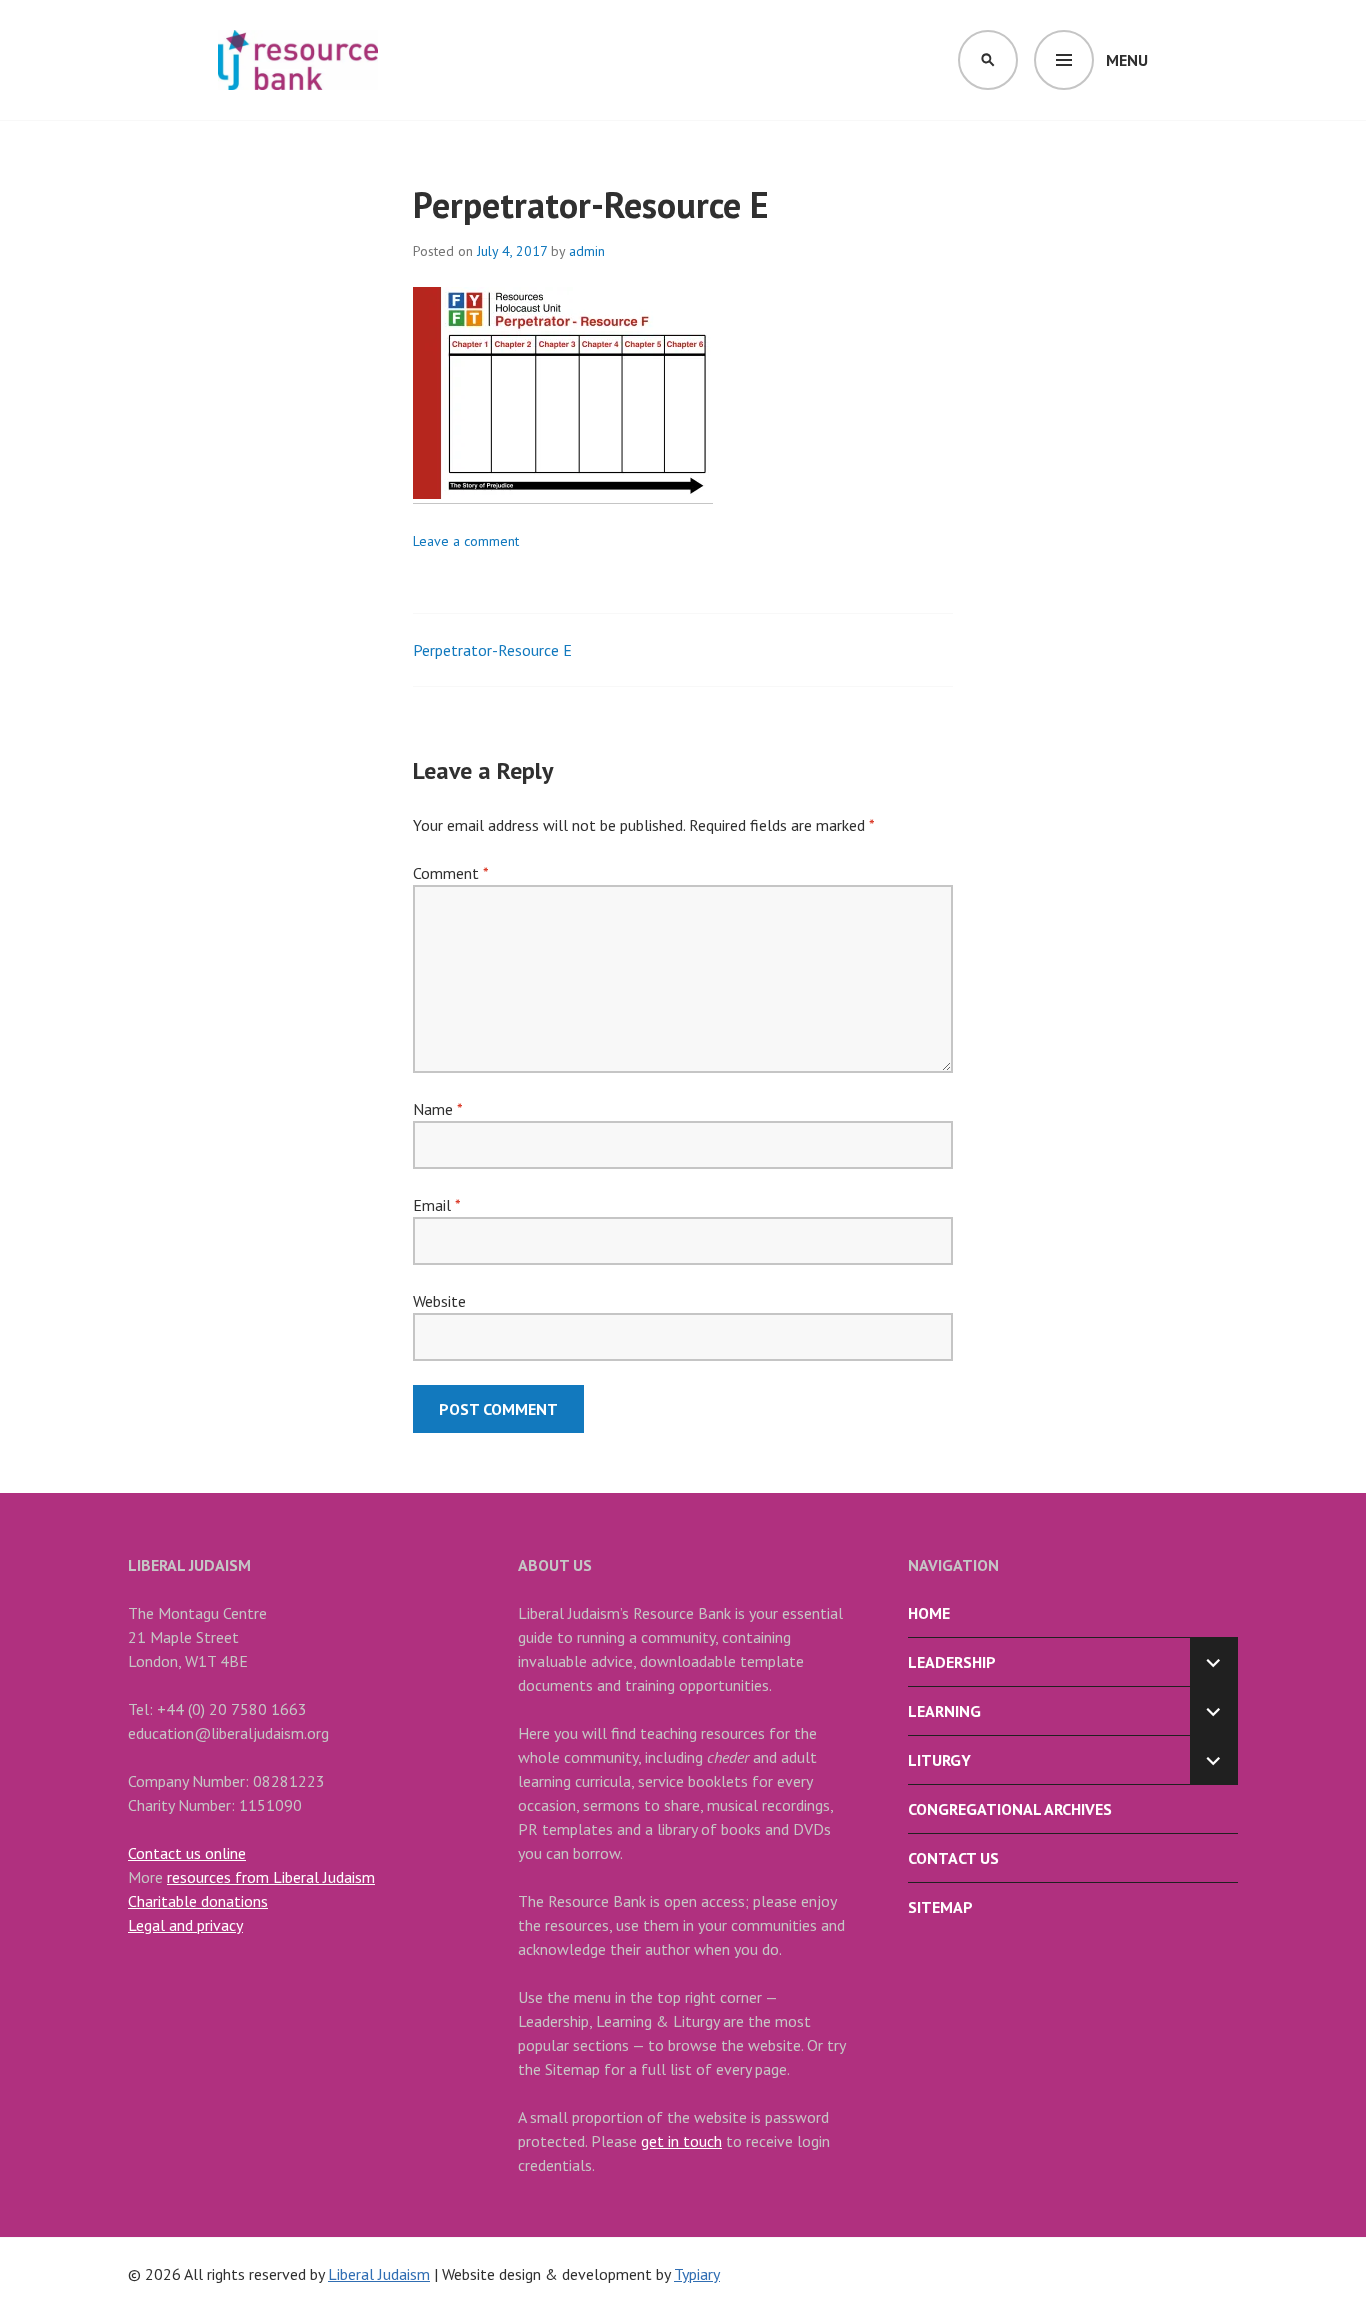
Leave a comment (466, 541)
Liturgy (939, 1760)
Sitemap (940, 1907)
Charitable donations (198, 1901)
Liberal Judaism (379, 2274)
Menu (1127, 60)
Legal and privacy (185, 1925)
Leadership (952, 1662)
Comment (450, 873)
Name (437, 1109)
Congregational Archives (1010, 1809)
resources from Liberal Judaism (271, 1877)
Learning (944, 1711)
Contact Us (953, 1858)
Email (436, 1205)
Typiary (697, 2274)
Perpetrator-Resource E (492, 650)
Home (929, 1613)
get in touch (681, 2141)
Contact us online (187, 1853)
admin (587, 251)
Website (439, 1301)
